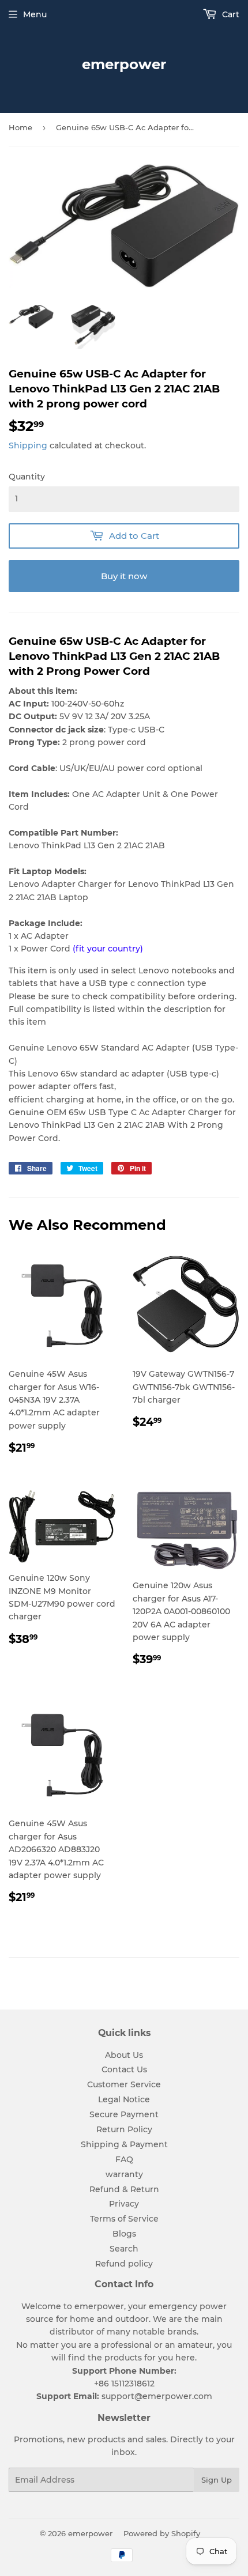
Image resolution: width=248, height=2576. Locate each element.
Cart (230, 14)
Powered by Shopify (162, 2533)
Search (124, 2249)
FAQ (124, 2159)
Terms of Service (124, 2219)
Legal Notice (124, 2099)
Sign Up (217, 2480)
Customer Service (124, 2084)
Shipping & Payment (124, 2144)
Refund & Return (124, 2189)
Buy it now (124, 576)
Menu (35, 14)
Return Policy (124, 2129)
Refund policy (124, 2264)
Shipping (28, 445)
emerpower (124, 64)
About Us (124, 2055)
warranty (124, 2174)
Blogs (124, 2234)
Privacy (124, 2204)
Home (20, 127)
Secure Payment (124, 2114)
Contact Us (124, 2069)
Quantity (27, 477)
